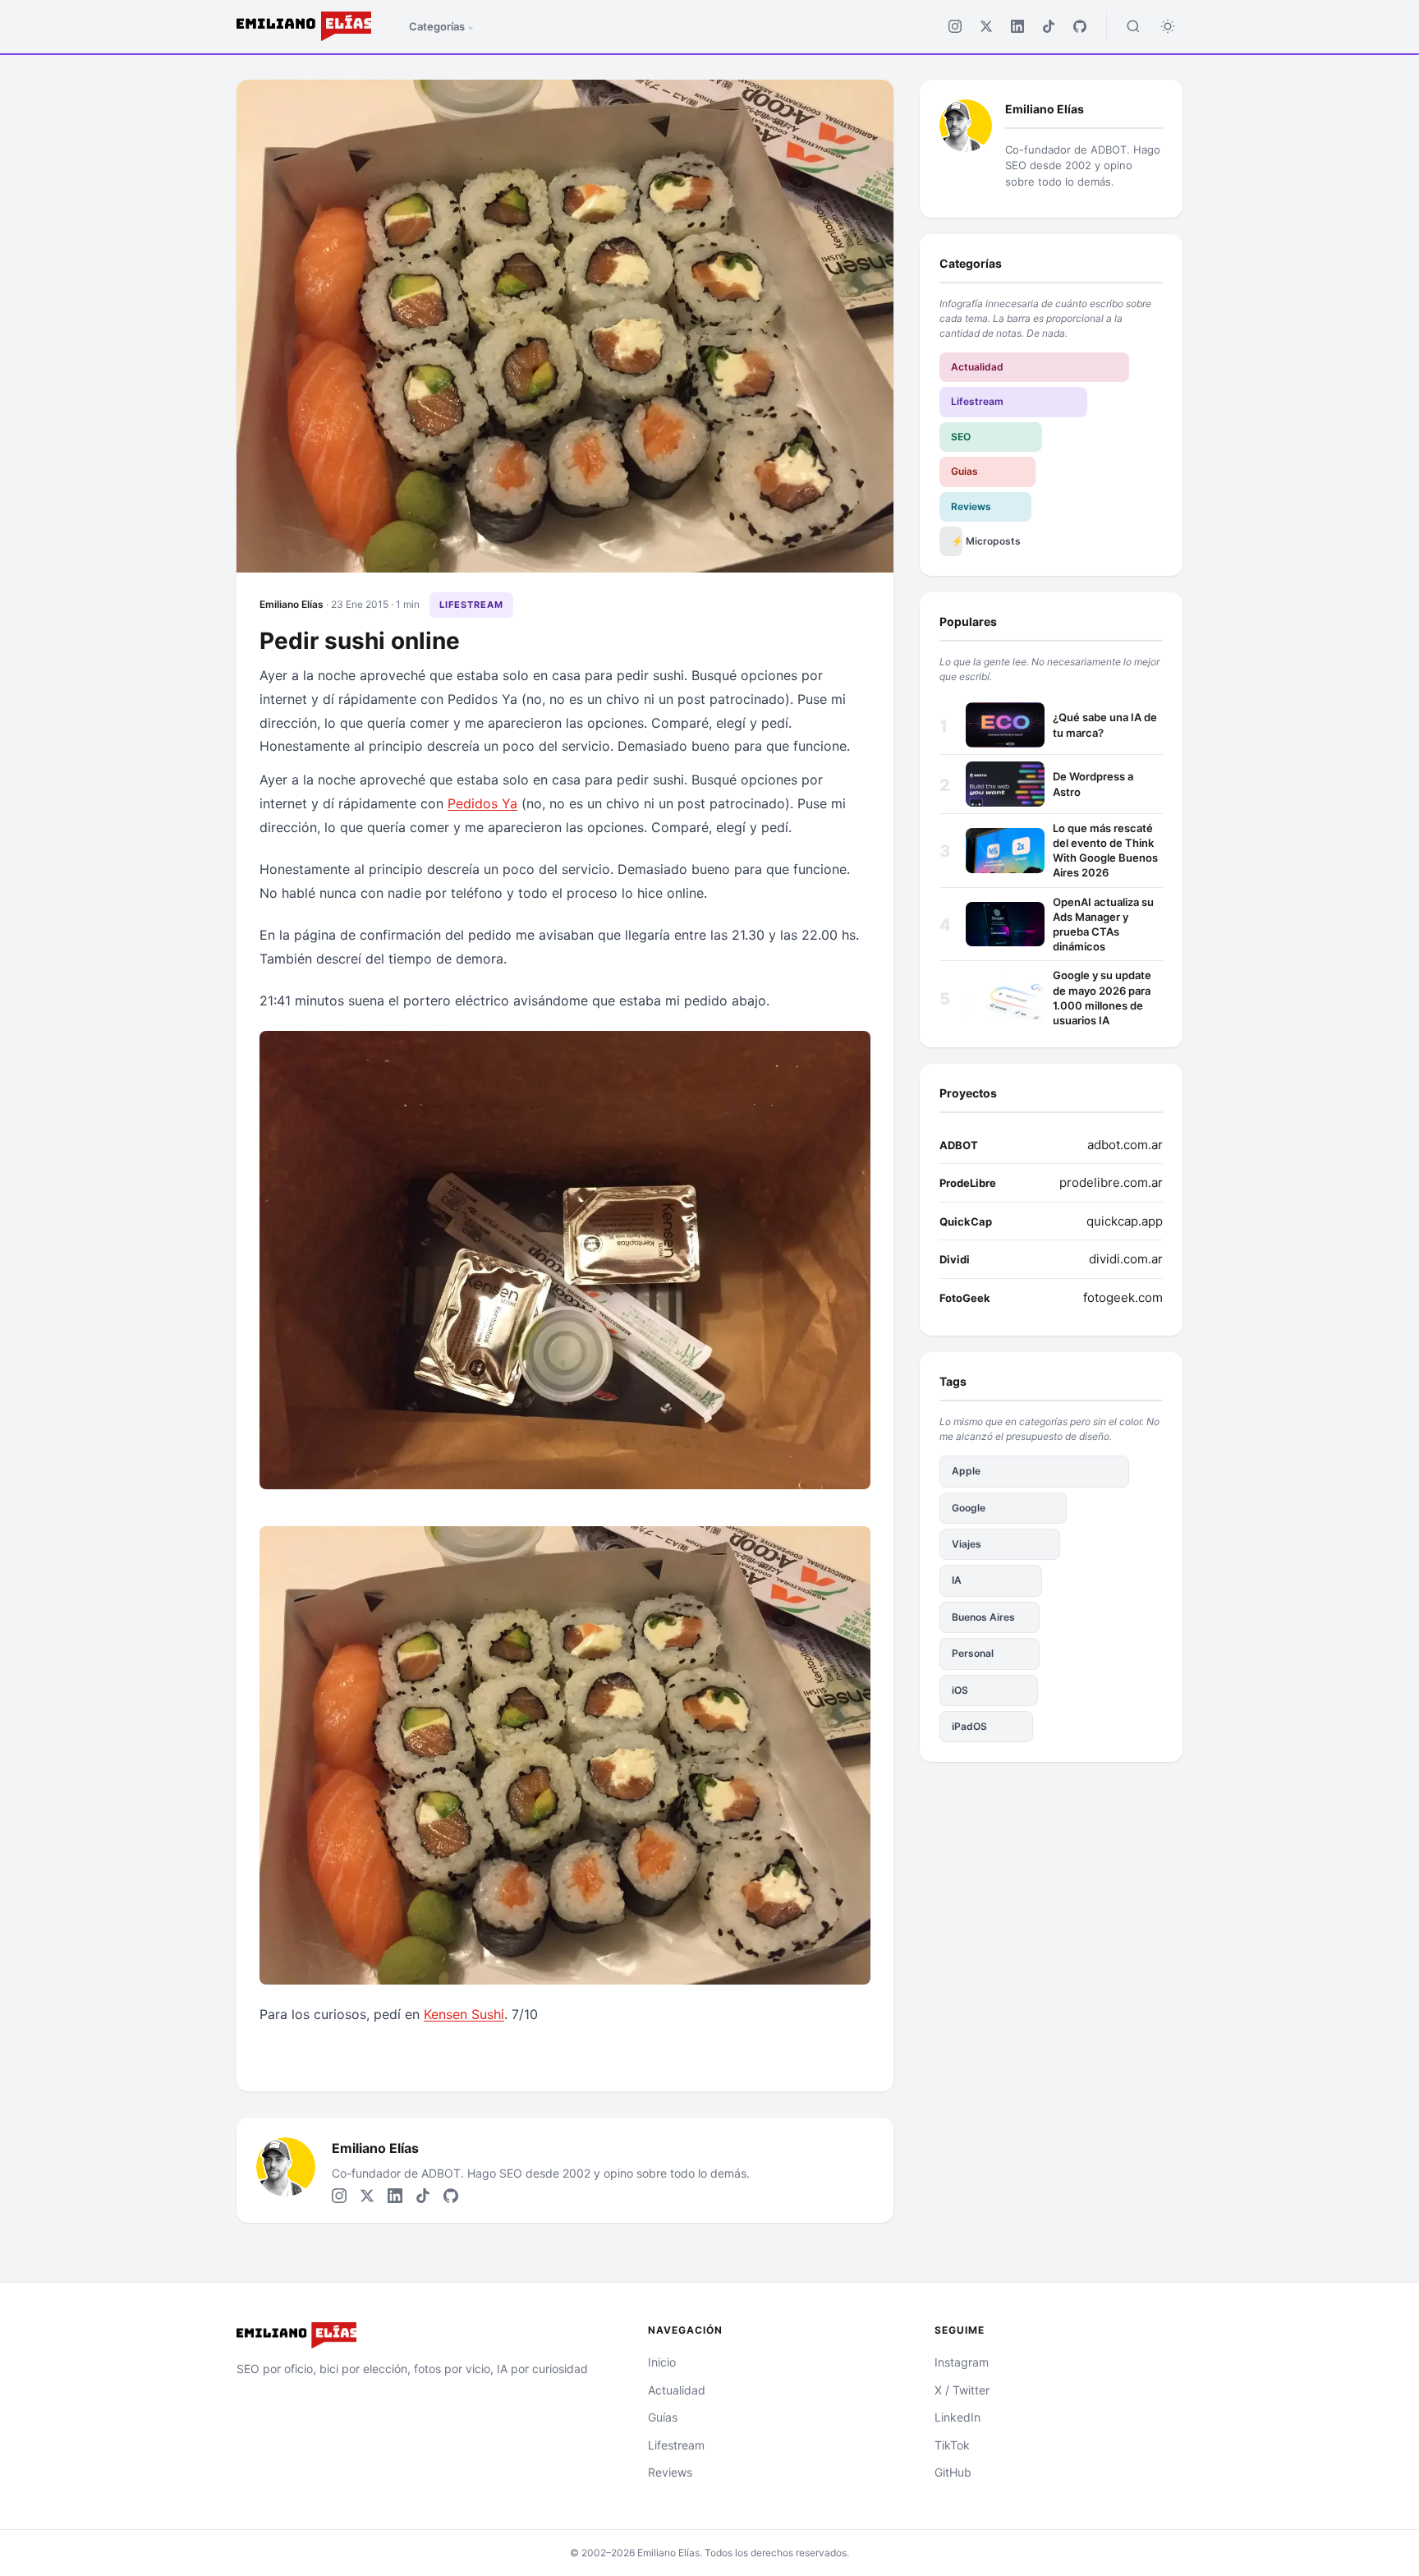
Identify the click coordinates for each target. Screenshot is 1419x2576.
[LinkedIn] (1017, 26)
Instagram (962, 2362)
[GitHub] (1080, 26)
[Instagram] (955, 26)
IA (957, 1580)
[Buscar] (1133, 26)
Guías (663, 2417)
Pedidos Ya (482, 803)
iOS (960, 1690)
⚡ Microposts (957, 541)
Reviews (971, 506)
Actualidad (977, 367)
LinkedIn (957, 2417)
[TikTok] (1049, 26)
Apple (966, 1471)
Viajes (967, 1544)
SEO (961, 437)
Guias (964, 471)
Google (969, 1508)
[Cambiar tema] (1168, 26)
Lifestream (471, 605)
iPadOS (969, 1726)
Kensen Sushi (464, 2014)
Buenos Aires (983, 1617)
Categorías (437, 26)
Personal (973, 1653)
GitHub (953, 2472)
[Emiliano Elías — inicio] (422, 2335)
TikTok (952, 2445)
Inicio (662, 2362)
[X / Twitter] (986, 26)
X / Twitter (962, 2390)
